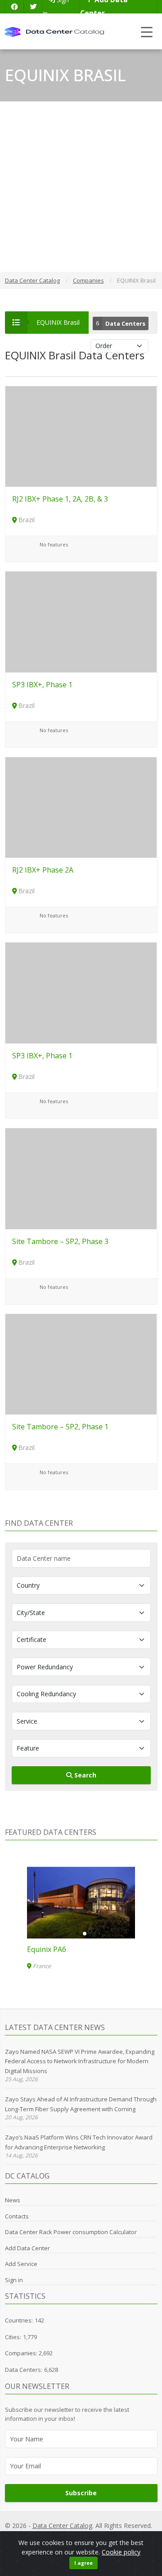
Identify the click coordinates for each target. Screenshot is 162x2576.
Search (84, 1775)
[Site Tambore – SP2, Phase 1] (81, 1364)
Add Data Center (27, 2248)
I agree (83, 2563)
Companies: (22, 2353)
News (13, 2200)
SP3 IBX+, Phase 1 (42, 685)
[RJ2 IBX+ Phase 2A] (81, 807)
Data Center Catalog (62, 2526)
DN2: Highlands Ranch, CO (47, 1949)
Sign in (14, 2280)
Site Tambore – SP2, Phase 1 (60, 1427)
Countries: (19, 2320)
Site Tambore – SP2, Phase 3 (60, 1241)
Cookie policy (121, 2552)
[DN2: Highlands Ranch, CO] (57, 1903)
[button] (77, 1934)
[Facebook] (14, 7)
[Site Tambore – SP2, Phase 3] (81, 1178)
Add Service (21, 2264)
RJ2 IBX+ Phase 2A (43, 870)
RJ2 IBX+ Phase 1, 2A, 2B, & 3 (60, 499)
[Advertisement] (81, 187)
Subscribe (81, 2493)
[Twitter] (33, 7)
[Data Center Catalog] (54, 31)
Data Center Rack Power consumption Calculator (71, 2232)
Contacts (17, 2216)
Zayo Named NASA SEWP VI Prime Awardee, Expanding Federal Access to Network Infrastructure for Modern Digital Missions (80, 2061)
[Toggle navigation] (147, 32)
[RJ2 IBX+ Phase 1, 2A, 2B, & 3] (81, 436)
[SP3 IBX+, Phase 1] (81, 621)
